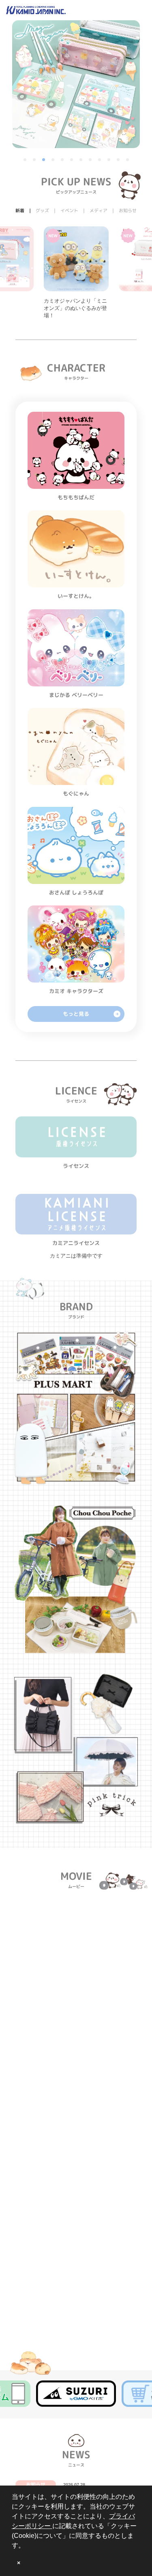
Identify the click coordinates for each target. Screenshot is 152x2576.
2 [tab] (35, 160)
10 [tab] (109, 160)
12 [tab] (128, 160)
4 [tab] (54, 160)
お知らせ (36, 2485)
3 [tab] (44, 160)
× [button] (19, 2563)
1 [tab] (26, 160)
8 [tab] (91, 160)
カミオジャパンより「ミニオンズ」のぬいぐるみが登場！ (75, 308)
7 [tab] (81, 160)
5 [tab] (63, 160)
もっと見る (76, 1014)
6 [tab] (72, 160)
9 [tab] (100, 160)
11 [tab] (119, 160)
